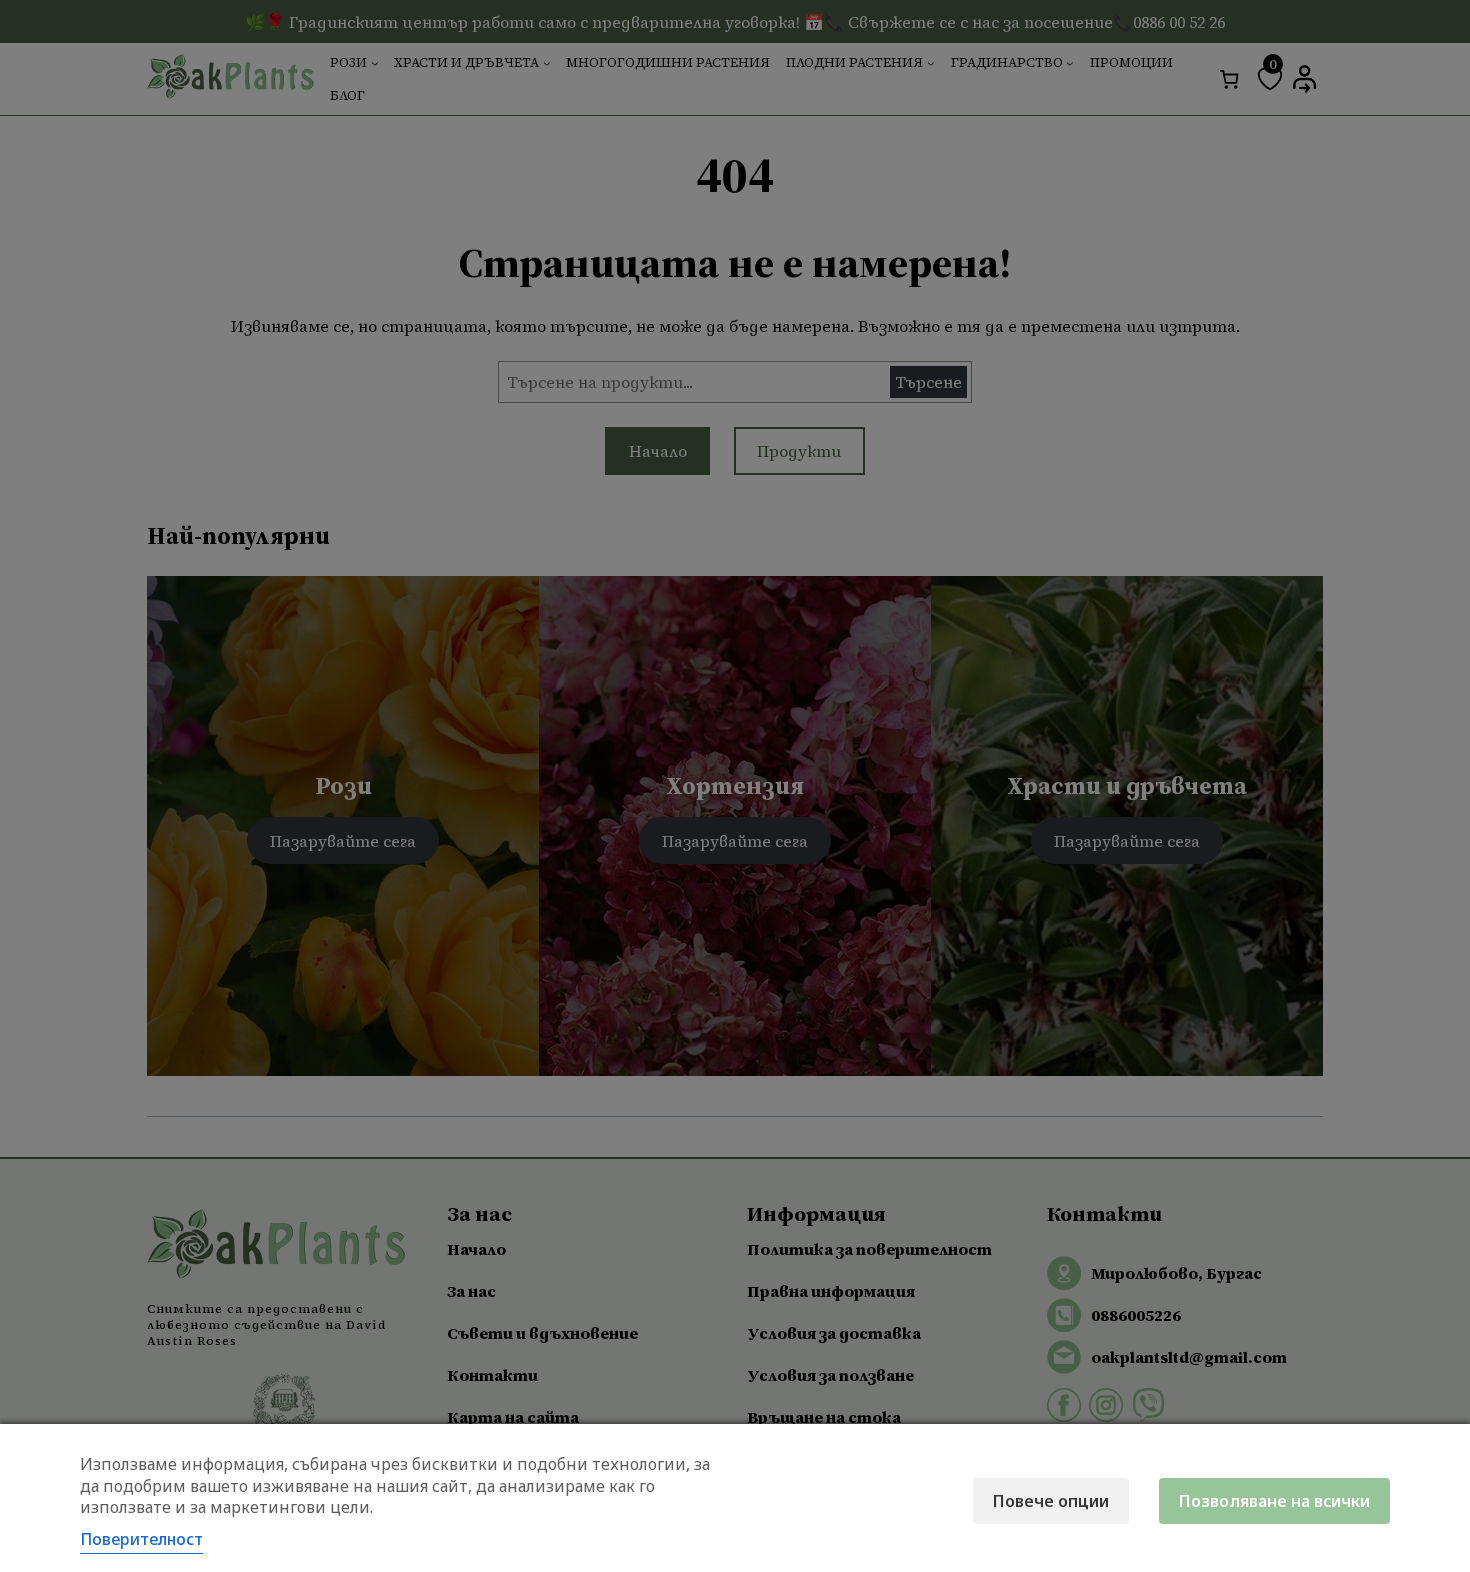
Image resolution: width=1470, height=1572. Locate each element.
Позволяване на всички (1274, 1501)
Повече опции (1051, 1501)
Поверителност (141, 1539)
